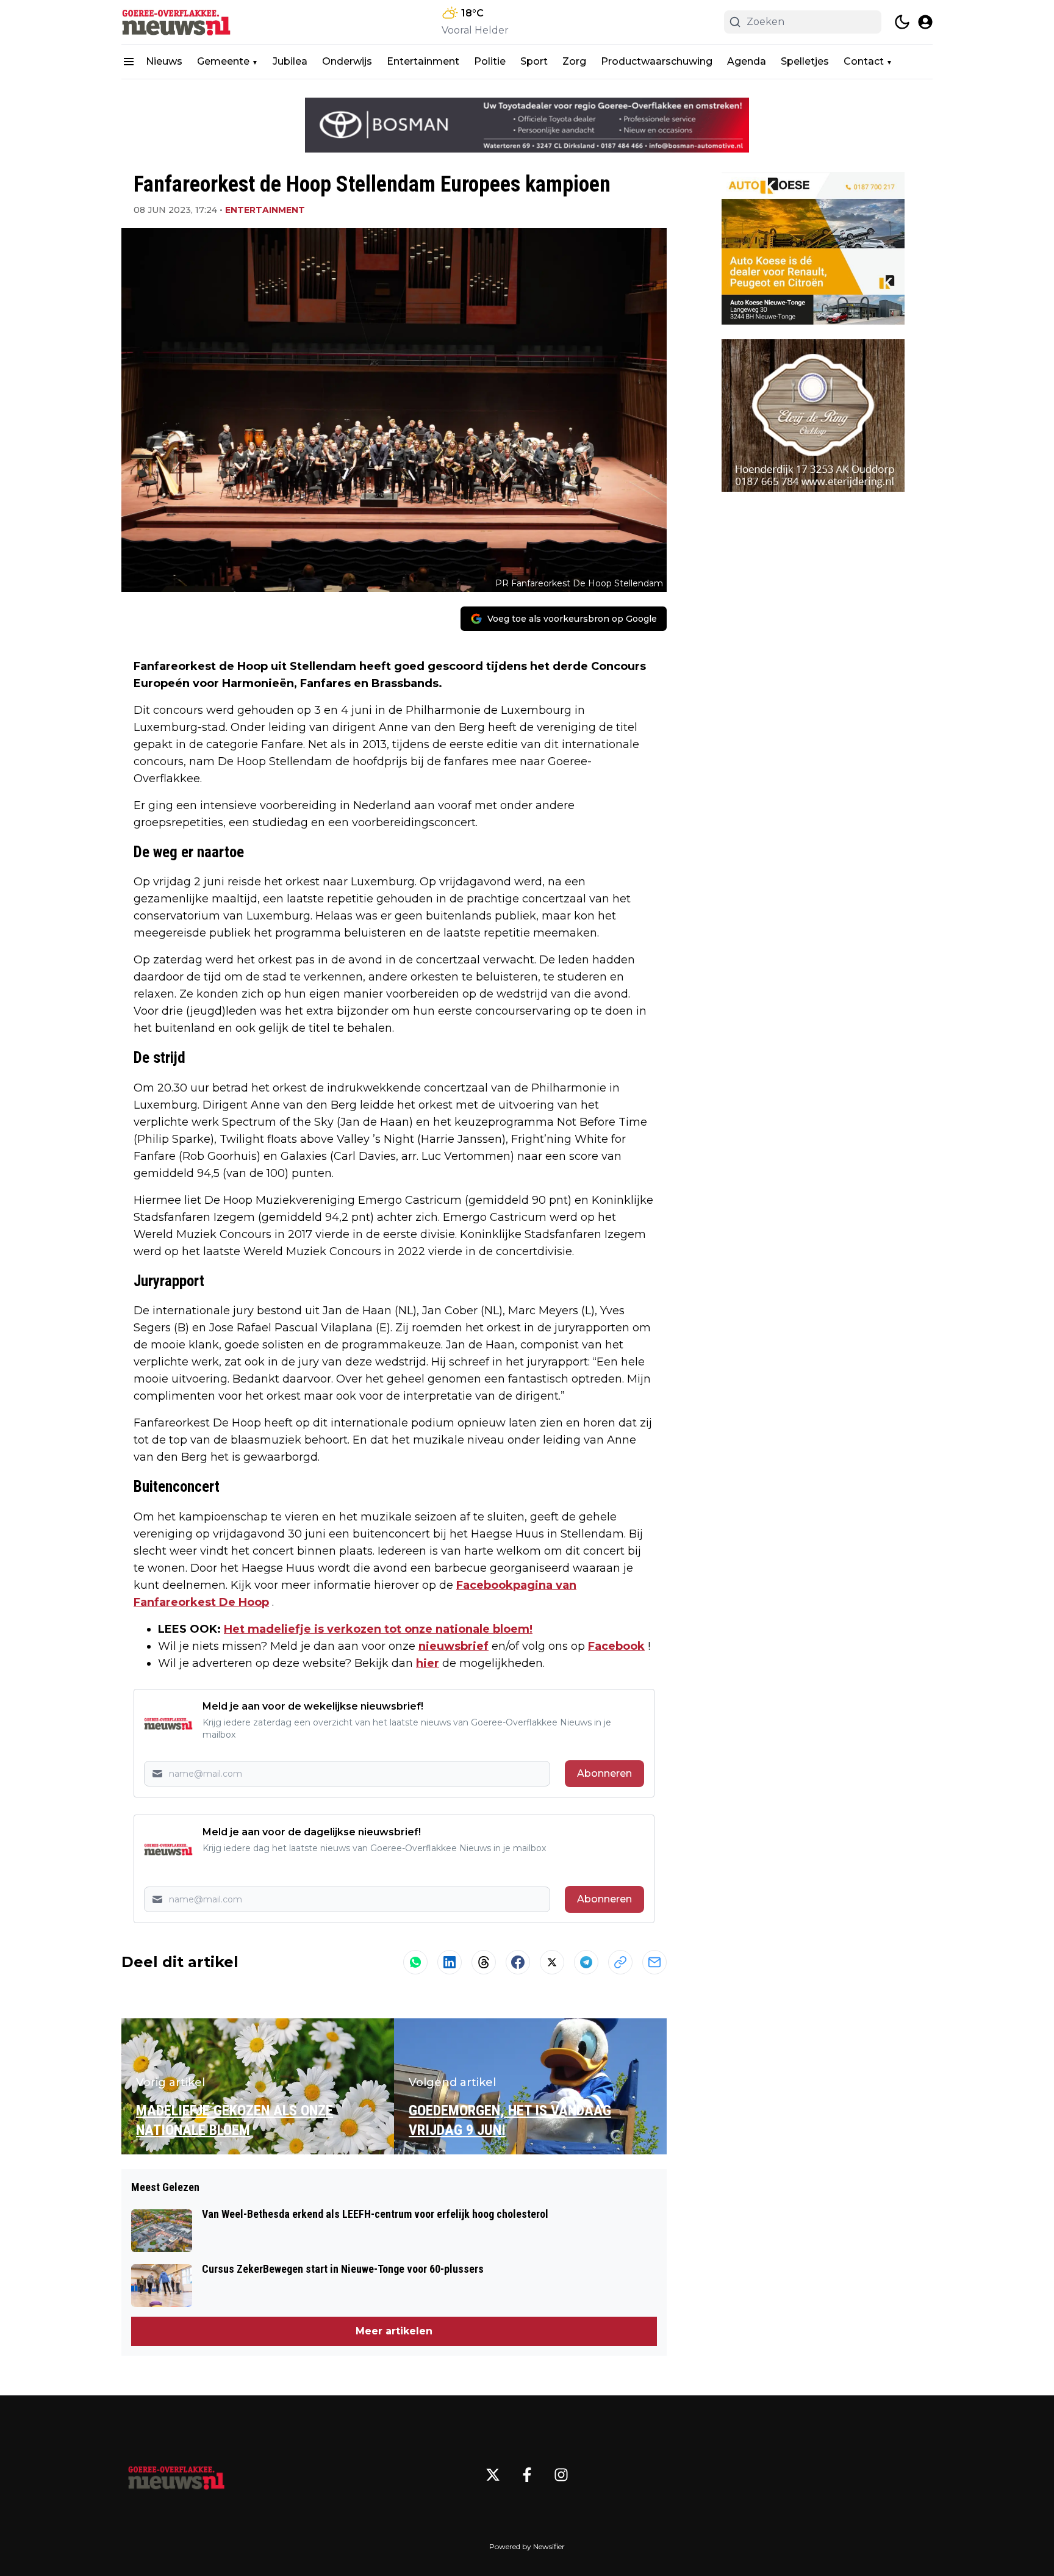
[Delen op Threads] (484, 1962)
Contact (864, 61)
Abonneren (604, 1773)
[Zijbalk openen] (129, 62)
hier (428, 1663)
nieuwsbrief (454, 1646)
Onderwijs (347, 61)
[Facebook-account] (527, 2475)
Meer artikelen (394, 2331)
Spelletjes (805, 61)
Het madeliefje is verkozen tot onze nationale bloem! (378, 1629)
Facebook (616, 1646)
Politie (490, 61)
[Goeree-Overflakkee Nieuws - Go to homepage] (176, 2475)
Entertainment (423, 61)
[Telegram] (586, 1962)
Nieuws (164, 61)
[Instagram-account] (561, 2475)
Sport (534, 61)
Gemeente (223, 61)
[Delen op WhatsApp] (415, 1962)
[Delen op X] (552, 1962)
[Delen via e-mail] (654, 1962)
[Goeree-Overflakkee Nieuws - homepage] (176, 22)
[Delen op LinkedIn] (450, 1962)
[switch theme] (902, 22)
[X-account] (493, 2475)
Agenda (747, 61)
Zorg (574, 61)
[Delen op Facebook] (518, 1962)
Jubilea (290, 61)
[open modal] (925, 22)
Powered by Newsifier (527, 2546)
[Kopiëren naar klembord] (620, 1962)
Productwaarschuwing (657, 61)
